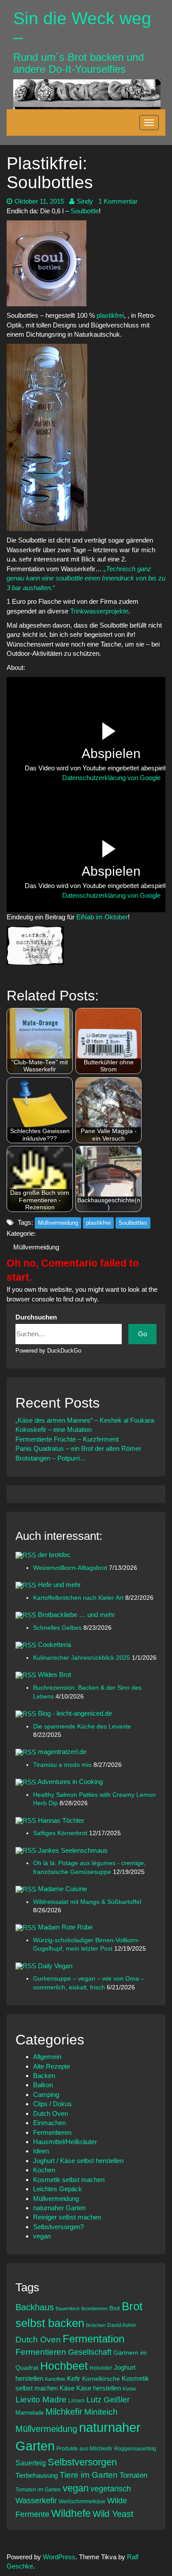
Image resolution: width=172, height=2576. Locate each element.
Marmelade (30, 2413)
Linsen (77, 2400)
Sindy (85, 201)
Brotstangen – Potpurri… (51, 1458)
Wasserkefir (36, 2501)
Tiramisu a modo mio (63, 1765)
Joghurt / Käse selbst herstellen (78, 2161)
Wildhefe (71, 2513)
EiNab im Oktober (101, 917)
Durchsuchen (36, 1317)
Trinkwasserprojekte (99, 611)
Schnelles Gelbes (58, 1628)
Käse (67, 2388)
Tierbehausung (37, 2475)
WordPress (59, 2557)
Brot (115, 2308)
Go (142, 1334)
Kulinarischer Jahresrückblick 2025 (82, 1658)
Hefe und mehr (59, 1585)
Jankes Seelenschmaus (73, 1850)
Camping (46, 2095)
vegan (42, 2236)
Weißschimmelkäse (82, 2501)
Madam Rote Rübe (65, 1927)
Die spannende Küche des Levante (82, 1727)
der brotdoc (54, 1555)
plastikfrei (110, 315)
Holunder (101, 2368)
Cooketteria (54, 1645)
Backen (44, 2076)
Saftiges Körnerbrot (61, 1833)
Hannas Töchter (61, 1820)
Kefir (74, 2378)
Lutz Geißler (108, 2400)
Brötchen (96, 2325)
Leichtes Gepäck (58, 2189)
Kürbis (129, 2389)
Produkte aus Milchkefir (84, 2448)
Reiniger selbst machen (67, 2217)
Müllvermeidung (58, 1223)
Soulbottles (133, 1223)
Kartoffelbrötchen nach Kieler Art (79, 1598)
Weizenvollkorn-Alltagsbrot (71, 1568)
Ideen (41, 2151)
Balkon (43, 2085)
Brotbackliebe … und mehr (76, 1615)
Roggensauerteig (135, 2448)
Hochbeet (64, 2366)
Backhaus (35, 2307)
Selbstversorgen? (58, 2227)
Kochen (44, 2170)
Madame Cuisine (62, 1889)
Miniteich (101, 2412)
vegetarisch (111, 2489)
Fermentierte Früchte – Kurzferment (67, 1439)
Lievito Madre (41, 2399)
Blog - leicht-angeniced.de (75, 1713)
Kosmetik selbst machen (69, 2180)
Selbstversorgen (82, 2462)
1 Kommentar (118, 201)
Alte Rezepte (52, 2066)
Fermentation (93, 2339)
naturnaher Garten (59, 2208)
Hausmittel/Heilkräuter (65, 2142)
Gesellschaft (90, 2352)
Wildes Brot (54, 1675)
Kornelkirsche (101, 2379)
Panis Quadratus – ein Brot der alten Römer (78, 1448)
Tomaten (133, 2475)
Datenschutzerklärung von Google (111, 778)
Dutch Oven (50, 2113)
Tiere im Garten (89, 2475)
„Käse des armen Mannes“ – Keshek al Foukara (85, 1420)
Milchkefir (64, 2412)
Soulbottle (85, 211)
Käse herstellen (99, 2388)
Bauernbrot (67, 2308)
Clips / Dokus (52, 2104)
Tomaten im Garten (38, 2489)
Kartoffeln (55, 2379)
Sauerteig (31, 2463)
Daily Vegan (55, 1966)
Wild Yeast (113, 2514)
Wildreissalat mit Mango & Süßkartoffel (87, 1902)
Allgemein (47, 2057)
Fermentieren (52, 2132)
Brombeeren (94, 2308)
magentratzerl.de (62, 1752)
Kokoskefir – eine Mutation (54, 1429)
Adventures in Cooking (70, 1782)
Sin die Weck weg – (82, 28)
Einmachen (49, 2123)
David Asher (122, 2325)
